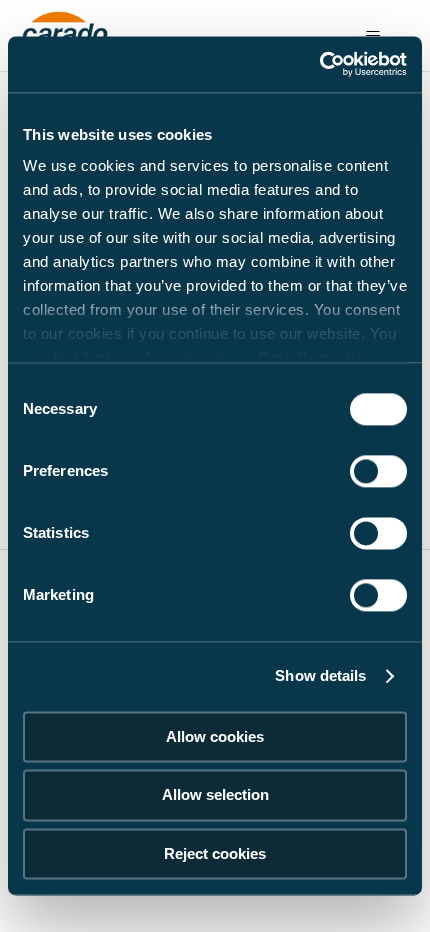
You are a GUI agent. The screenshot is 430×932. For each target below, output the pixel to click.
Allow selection (215, 795)
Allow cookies (215, 736)
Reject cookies (215, 853)
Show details (320, 675)
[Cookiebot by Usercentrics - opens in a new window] (319, 64)
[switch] (378, 471)
